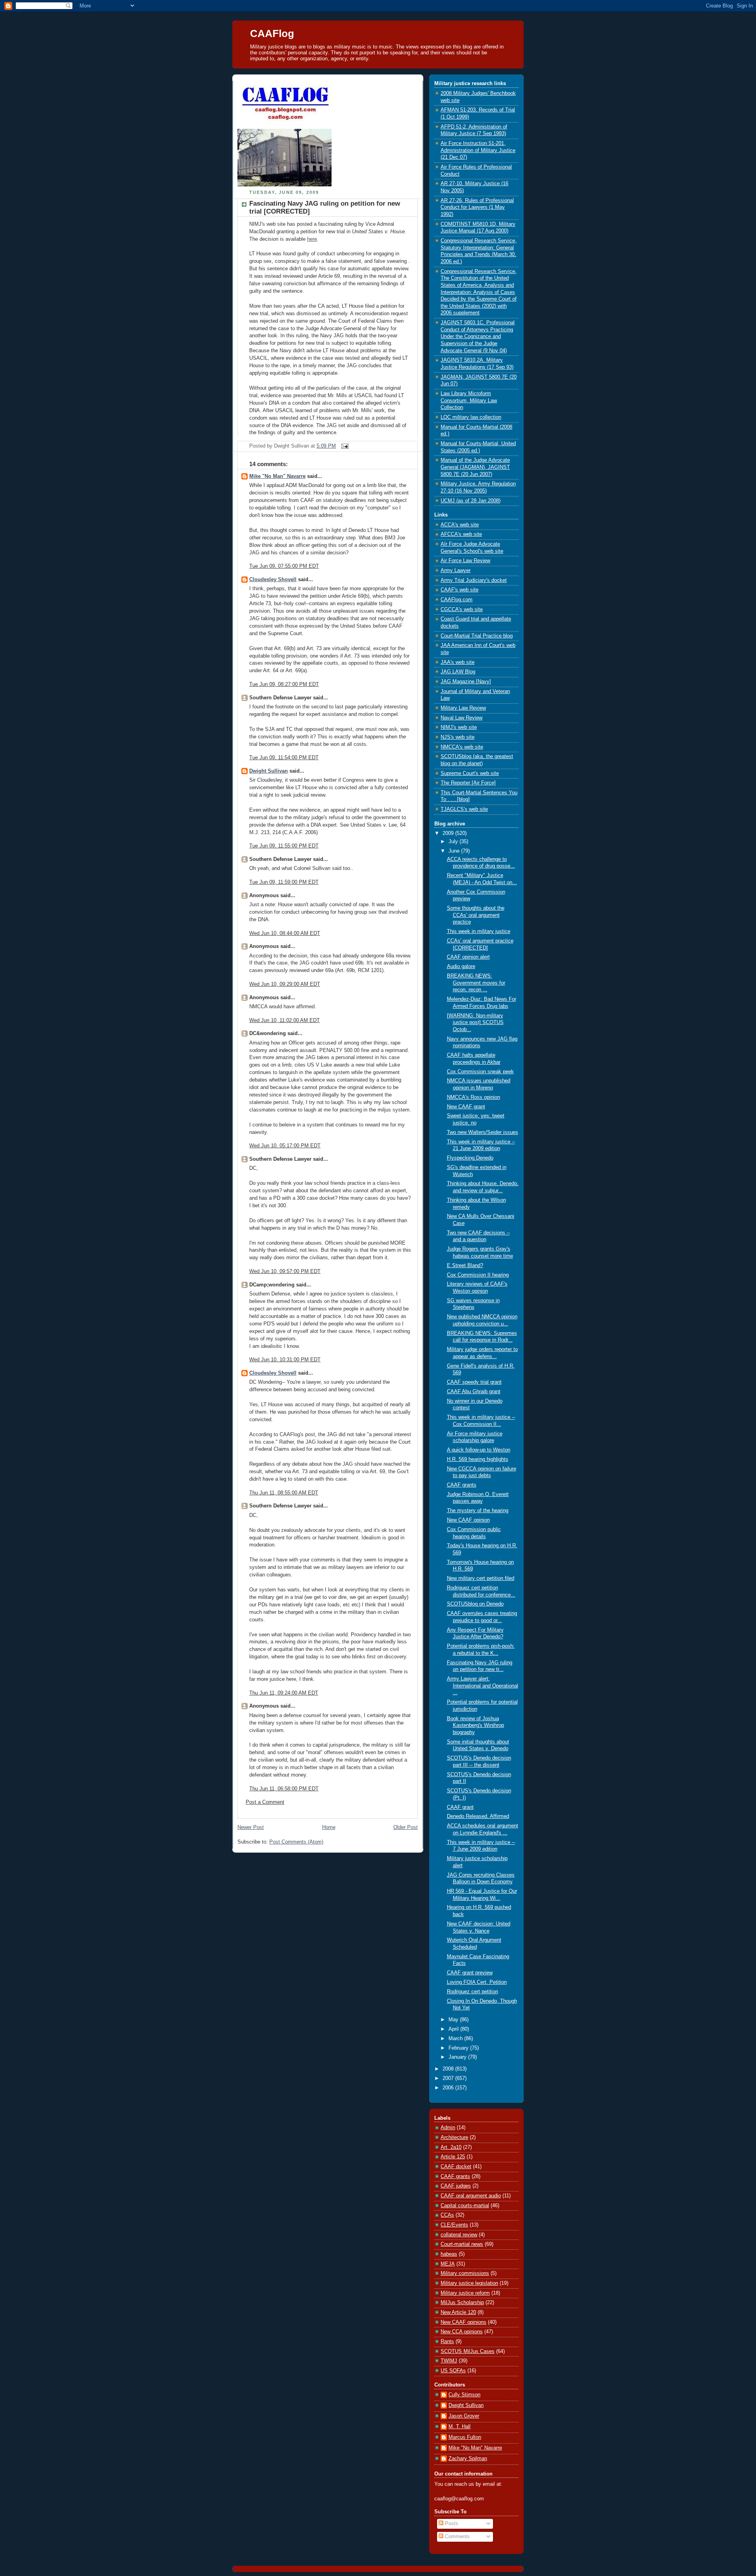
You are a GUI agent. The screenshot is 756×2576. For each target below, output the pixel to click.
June (455, 851)
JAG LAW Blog (458, 672)
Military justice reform (465, 2293)
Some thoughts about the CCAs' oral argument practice (476, 915)
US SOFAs (453, 2371)
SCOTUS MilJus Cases (468, 2351)
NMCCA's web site (462, 747)
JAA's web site (458, 662)
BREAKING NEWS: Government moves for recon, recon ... (476, 983)
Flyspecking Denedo (470, 1158)
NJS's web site (458, 737)
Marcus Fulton (465, 2437)
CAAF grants (462, 1485)
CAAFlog (272, 33)
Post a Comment (265, 1802)
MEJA (448, 2264)
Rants (447, 2342)
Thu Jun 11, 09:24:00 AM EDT (284, 1693)
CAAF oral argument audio (471, 2196)
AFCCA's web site (461, 534)
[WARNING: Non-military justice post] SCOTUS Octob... (475, 1023)
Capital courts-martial (465, 2206)
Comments (457, 2537)
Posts (451, 2524)
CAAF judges (456, 2186)
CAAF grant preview (470, 1973)
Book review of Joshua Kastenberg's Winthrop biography (475, 1726)
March (456, 2039)
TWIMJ (449, 2361)
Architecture (454, 2137)
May (454, 2020)
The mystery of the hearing (478, 1511)
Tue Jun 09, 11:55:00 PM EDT (284, 846)
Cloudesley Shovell (273, 580)
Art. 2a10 (451, 2147)
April (454, 2029)
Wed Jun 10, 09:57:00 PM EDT (285, 1271)
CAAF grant (460, 1807)
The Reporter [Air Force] (468, 783)
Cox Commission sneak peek (480, 1072)
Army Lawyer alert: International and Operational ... (483, 1686)
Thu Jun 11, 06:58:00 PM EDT (284, 1789)
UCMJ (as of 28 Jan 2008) (471, 501)
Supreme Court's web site (470, 773)
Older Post (406, 1827)
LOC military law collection (471, 417)
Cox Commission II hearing (478, 1275)
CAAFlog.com (457, 600)
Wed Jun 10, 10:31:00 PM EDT (285, 1360)
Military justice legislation (469, 2283)
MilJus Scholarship (462, 2303)
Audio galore (461, 966)
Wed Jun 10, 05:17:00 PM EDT (285, 1146)
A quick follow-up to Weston (479, 1450)
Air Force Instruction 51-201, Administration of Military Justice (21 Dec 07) (478, 150)
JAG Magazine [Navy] (466, 682)
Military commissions (465, 2273)
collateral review (459, 2235)
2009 (449, 833)
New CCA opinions (462, 2332)
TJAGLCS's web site (464, 809)
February (459, 2048)
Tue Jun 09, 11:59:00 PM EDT (284, 882)
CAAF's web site (460, 590)
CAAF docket (456, 2167)
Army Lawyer (456, 571)
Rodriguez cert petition (472, 1992)
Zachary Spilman (468, 2459)
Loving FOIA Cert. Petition (477, 1982)
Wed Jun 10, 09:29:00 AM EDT (285, 984)
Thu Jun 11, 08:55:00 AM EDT (284, 1493)
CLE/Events (454, 2225)
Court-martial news (462, 2244)
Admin (448, 2128)
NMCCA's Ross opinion (473, 1097)
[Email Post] (344, 446)
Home (329, 1827)
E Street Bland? (465, 1266)
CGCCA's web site (462, 610)
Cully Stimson (464, 2395)
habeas (449, 2254)
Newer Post (251, 1827)
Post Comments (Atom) (296, 1842)
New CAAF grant (466, 1107)
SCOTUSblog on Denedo (475, 1604)
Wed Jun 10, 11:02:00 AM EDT (284, 1020)
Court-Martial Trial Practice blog (477, 636)
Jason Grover (464, 2416)
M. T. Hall (460, 2427)
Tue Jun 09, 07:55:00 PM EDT (284, 566)
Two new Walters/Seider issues (483, 1132)
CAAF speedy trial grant (474, 1382)
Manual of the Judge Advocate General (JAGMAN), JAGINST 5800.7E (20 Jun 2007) (475, 467)
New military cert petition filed (481, 1578)
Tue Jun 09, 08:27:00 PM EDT (284, 684)
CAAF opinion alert (468, 957)
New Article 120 (458, 2312)
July (454, 842)
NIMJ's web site (459, 727)
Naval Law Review (461, 718)
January (458, 2057)
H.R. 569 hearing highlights (478, 1459)
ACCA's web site (460, 525)
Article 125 (453, 2157)
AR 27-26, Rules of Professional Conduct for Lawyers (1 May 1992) (477, 207)
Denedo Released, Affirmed (478, 1816)
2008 (449, 2069)
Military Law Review (463, 708)
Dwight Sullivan (269, 771)
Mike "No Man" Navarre (277, 476)
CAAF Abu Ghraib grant (474, 1392)
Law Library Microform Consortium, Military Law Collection (469, 401)
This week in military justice (479, 931)
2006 (449, 2088)
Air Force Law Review (465, 561)
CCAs (447, 2215)
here (312, 239)
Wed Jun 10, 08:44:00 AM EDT (285, 933)
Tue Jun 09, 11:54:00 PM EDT (284, 758)
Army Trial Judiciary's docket (474, 580)
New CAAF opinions (463, 2322)
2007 (449, 2078)
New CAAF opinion (468, 1520)
